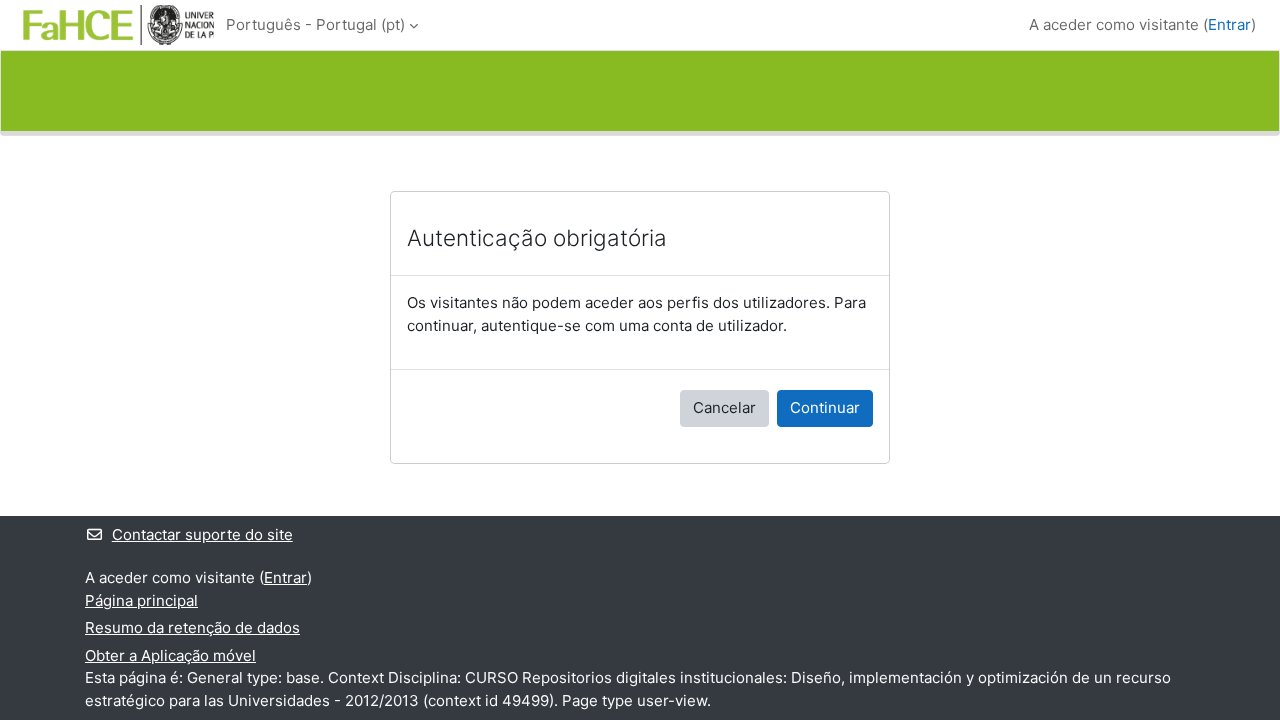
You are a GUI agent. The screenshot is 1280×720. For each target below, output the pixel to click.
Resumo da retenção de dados (192, 627)
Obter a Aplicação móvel (170, 655)
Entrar (1229, 24)
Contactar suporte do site (202, 534)
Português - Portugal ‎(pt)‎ (315, 24)
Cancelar (724, 407)
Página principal (141, 600)
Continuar (825, 407)
